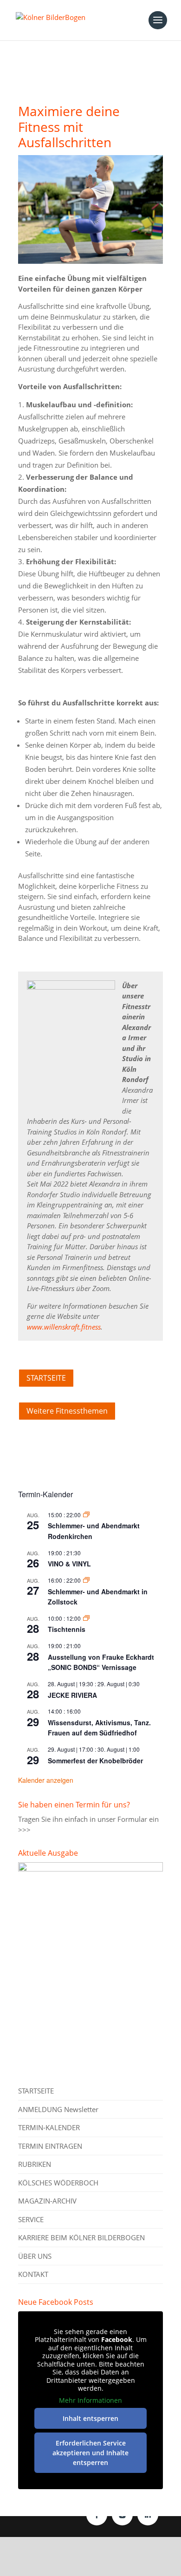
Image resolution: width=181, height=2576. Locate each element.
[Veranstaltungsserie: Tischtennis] (86, 1618)
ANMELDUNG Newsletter (58, 2109)
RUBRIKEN (35, 2164)
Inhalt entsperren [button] (90, 2418)
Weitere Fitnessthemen (67, 1411)
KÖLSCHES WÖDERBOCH (58, 2183)
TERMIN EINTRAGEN (50, 2146)
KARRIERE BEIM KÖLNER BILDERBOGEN (81, 2237)
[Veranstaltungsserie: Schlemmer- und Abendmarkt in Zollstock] (86, 1580)
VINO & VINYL (69, 1564)
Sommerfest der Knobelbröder (95, 1761)
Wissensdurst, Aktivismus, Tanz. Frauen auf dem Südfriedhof (99, 1728)
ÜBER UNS (35, 2256)
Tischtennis (67, 1629)
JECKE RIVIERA (72, 1695)
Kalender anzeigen (46, 1780)
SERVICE (31, 2219)
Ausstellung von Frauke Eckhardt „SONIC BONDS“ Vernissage (101, 1662)
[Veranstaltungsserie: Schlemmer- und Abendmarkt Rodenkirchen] (86, 1515)
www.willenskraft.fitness (64, 1327)
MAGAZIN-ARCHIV (47, 2201)
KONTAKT (33, 2274)
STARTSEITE (46, 1378)
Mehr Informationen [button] (90, 2400)
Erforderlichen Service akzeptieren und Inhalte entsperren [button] (90, 2453)
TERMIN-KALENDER (49, 2127)
